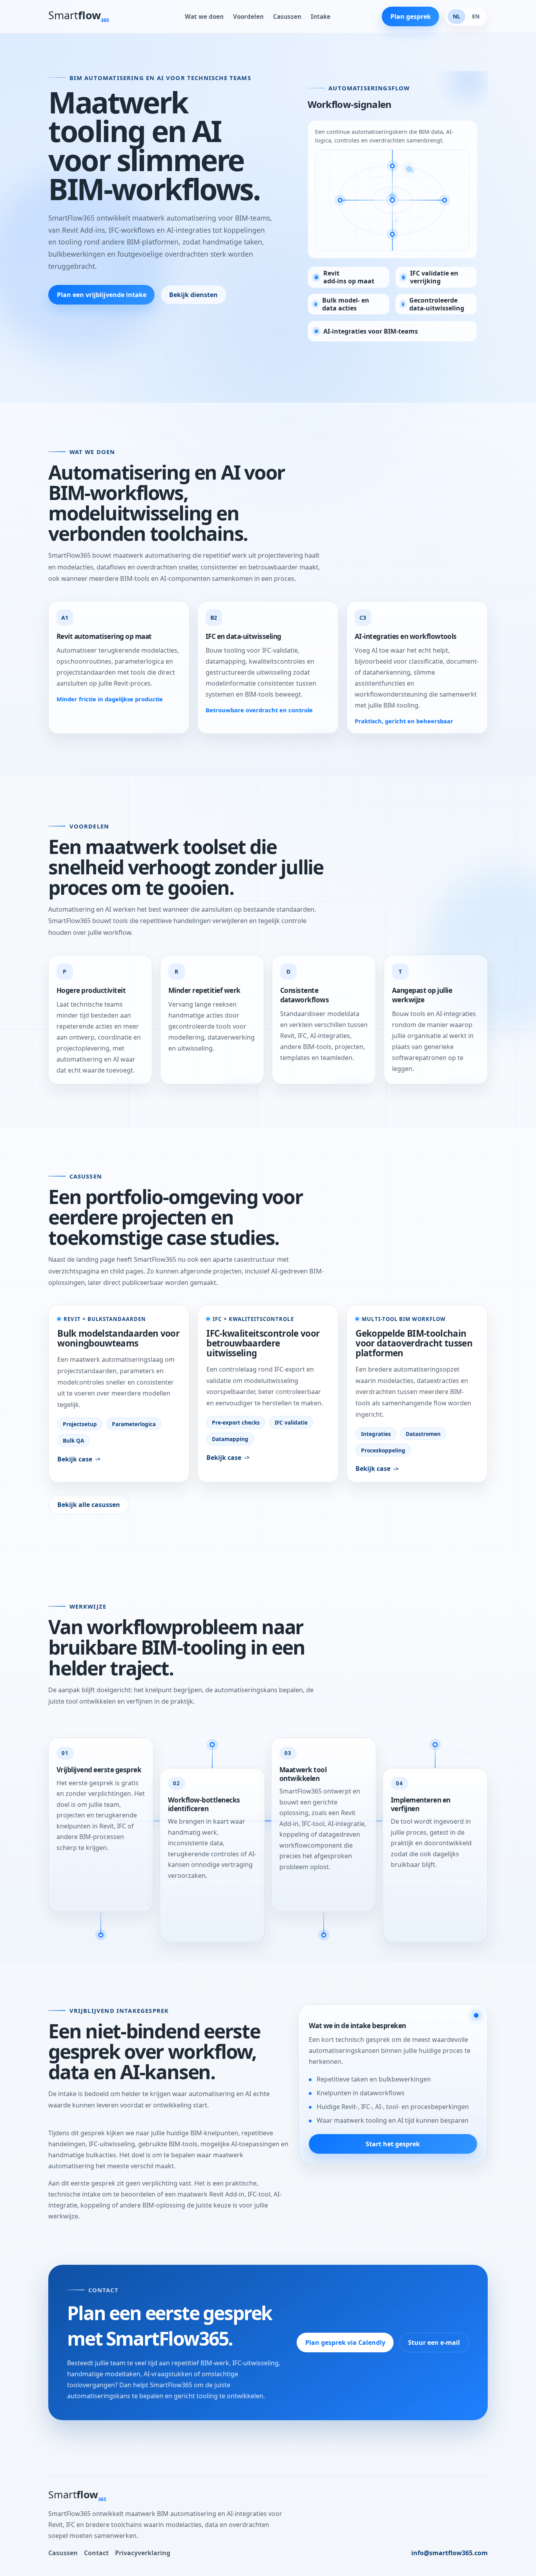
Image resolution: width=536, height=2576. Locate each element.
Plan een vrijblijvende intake (102, 295)
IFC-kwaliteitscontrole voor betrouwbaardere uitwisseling (263, 1343)
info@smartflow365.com (449, 2553)
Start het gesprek (393, 2144)
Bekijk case (75, 1459)
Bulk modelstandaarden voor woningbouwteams (118, 1338)
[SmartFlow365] (88, 17)
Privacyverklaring (143, 2553)
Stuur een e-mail (434, 2342)
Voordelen (248, 16)
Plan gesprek (411, 16)
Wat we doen (204, 16)
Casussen (287, 16)
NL (457, 16)
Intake (321, 16)
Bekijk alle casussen (89, 1505)
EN (476, 16)
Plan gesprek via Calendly (345, 2342)
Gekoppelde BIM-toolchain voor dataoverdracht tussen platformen (414, 1343)
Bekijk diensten (193, 295)
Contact (96, 2553)
